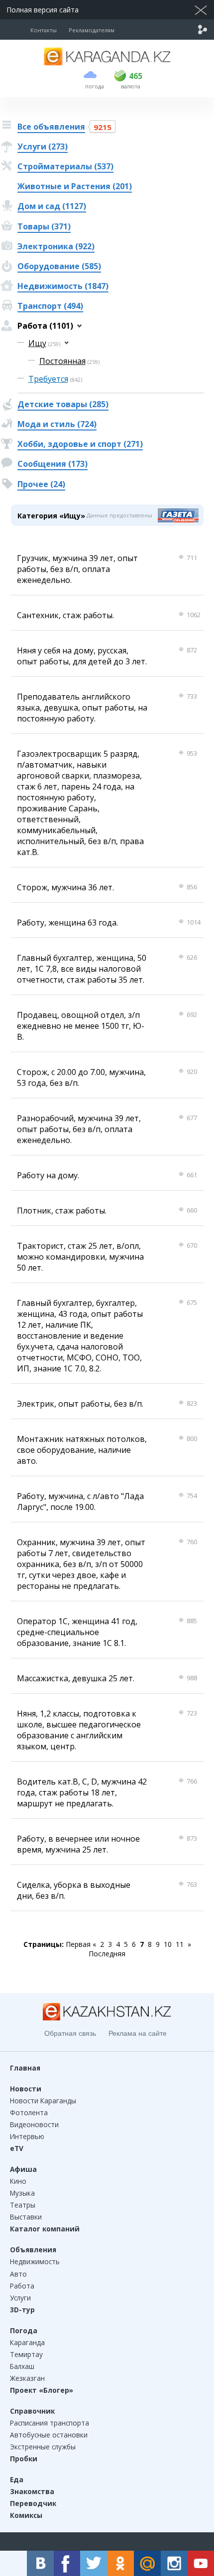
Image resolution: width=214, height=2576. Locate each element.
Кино (18, 2181)
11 (180, 1944)
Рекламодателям (92, 30)
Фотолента (29, 2112)
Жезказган (27, 2378)
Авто (18, 2274)
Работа (22, 2286)
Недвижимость (35, 2261)
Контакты (44, 30)
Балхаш (22, 2366)
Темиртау (26, 2354)
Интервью (27, 2136)
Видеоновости (34, 2124)
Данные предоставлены (119, 515)
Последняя (107, 1954)
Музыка (22, 2193)
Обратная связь (70, 2033)
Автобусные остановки (49, 2435)
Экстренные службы (43, 2447)
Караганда (27, 2342)
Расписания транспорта (50, 2423)
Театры (23, 2205)
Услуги (20, 2298)
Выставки (26, 2217)
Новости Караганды (43, 2101)
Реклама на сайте (138, 2033)
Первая (78, 1944)
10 (168, 1944)
